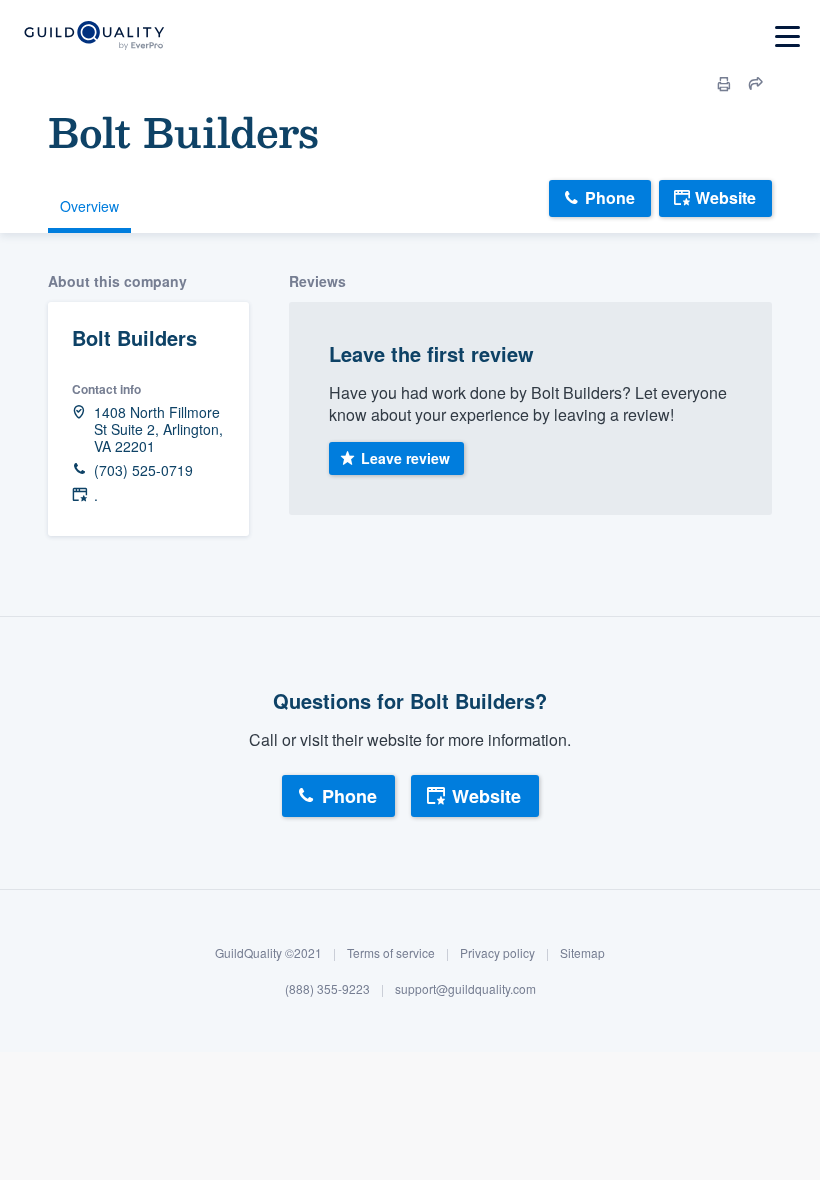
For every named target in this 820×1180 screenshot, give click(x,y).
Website (725, 197)
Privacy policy (497, 952)
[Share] (756, 84)
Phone (610, 197)
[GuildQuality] (93, 36)
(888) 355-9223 (327, 988)
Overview (89, 206)
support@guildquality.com (465, 988)
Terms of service (391, 952)
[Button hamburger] (787, 36)
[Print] (724, 84)
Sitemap (582, 952)
